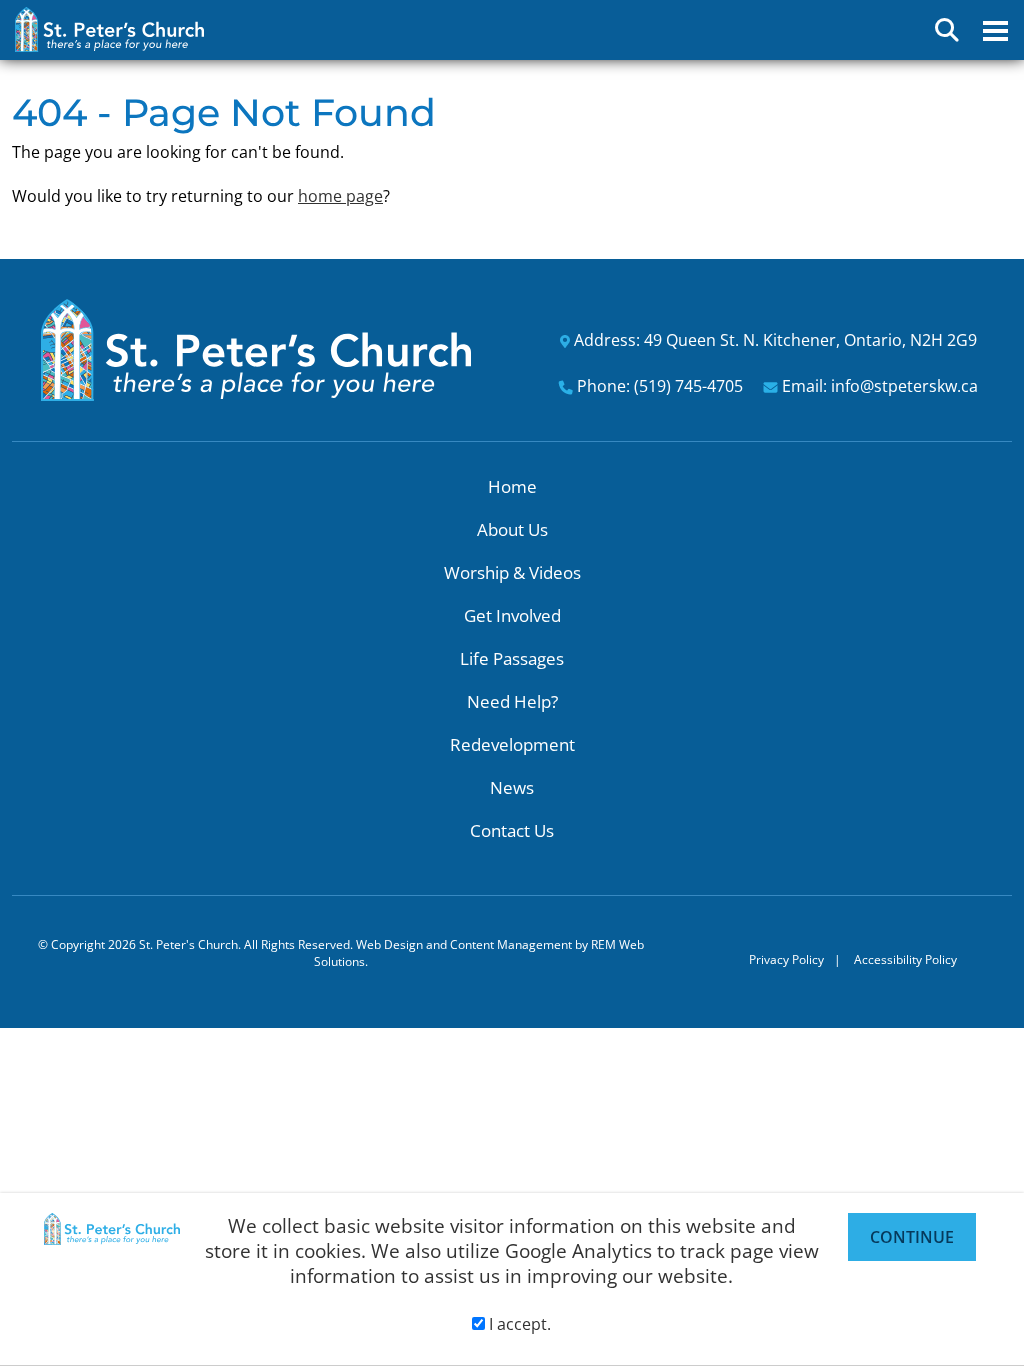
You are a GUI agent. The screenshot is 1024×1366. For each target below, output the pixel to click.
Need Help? (512, 701)
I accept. (518, 1324)
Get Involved (512, 615)
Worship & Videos (512, 572)
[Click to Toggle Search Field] (947, 30)
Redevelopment (512, 744)
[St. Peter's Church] (256, 348)
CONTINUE (912, 1237)
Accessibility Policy (905, 959)
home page (340, 196)
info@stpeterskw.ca (904, 386)
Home (512, 486)
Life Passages (512, 658)
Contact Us (512, 830)
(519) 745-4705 (688, 386)
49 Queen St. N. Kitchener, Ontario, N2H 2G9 (810, 340)
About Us (512, 529)
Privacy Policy (786, 959)
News (512, 787)
